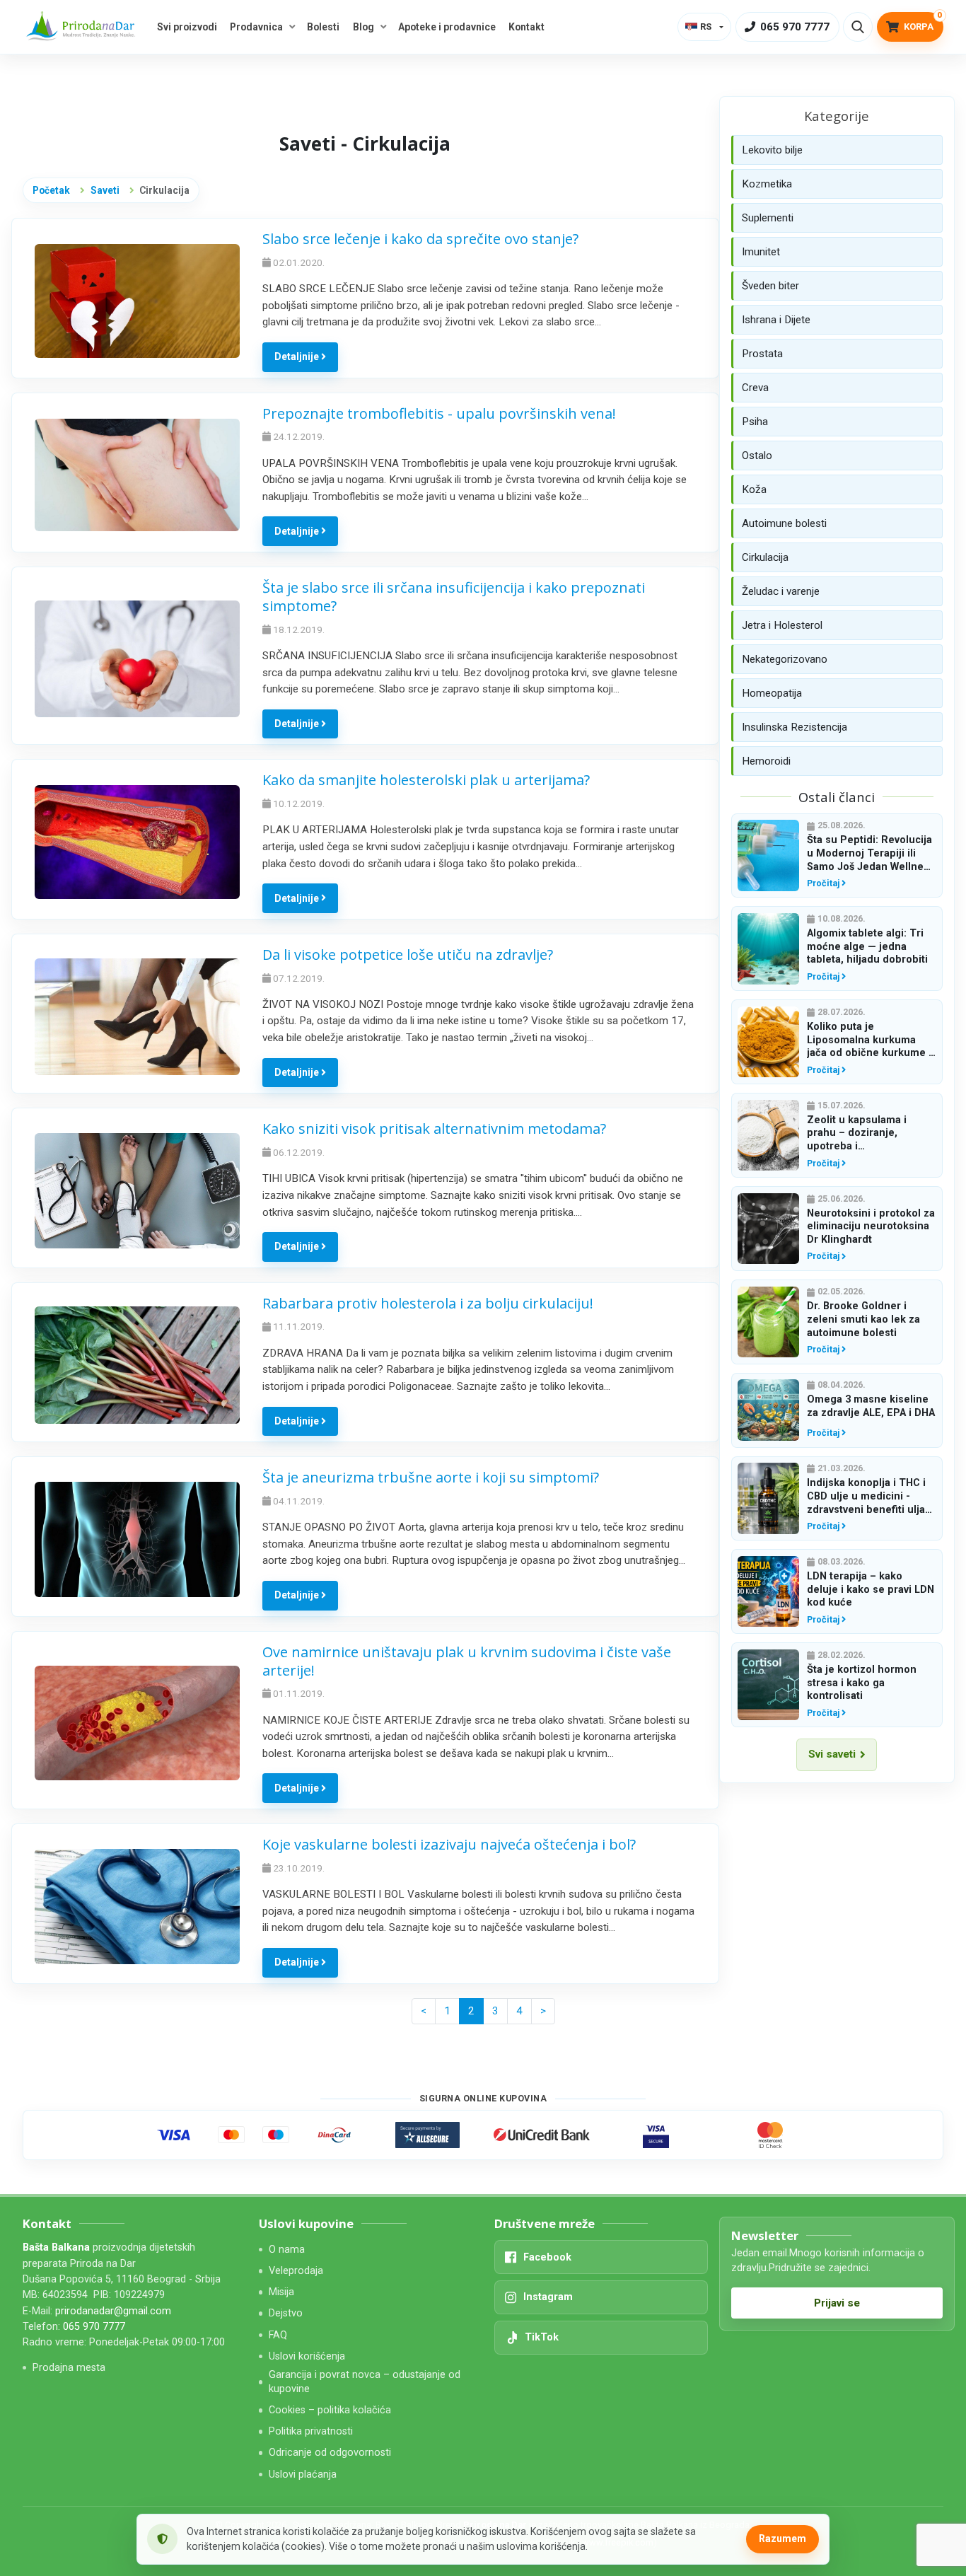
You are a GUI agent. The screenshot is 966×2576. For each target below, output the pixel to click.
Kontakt (526, 27)
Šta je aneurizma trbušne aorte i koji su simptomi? (431, 1477)
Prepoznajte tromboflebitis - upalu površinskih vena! (439, 413)
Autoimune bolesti (784, 523)
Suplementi (768, 218)
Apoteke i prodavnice (447, 27)
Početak (51, 190)
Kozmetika (767, 184)
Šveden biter (770, 286)
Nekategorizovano (785, 659)
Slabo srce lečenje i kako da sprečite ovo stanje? (420, 239)
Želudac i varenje (781, 591)
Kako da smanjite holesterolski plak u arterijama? (426, 780)
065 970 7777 (94, 2327)
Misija (281, 2292)
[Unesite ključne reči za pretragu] (858, 27)
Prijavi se (837, 2303)
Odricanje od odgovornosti (330, 2453)
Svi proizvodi (187, 27)
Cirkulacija (765, 557)
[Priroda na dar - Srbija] (83, 27)
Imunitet (761, 252)
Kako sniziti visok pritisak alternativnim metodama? (434, 1129)
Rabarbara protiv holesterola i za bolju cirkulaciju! (428, 1303)
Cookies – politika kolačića (330, 2410)
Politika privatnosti (311, 2431)
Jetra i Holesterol (782, 625)
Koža (754, 489)
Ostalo (757, 456)
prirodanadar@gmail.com (113, 2311)
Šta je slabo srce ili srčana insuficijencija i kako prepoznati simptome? (454, 597)
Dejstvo (286, 2313)
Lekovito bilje (772, 150)
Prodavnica (256, 27)
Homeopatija (772, 693)
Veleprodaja (296, 2271)
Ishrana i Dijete (776, 320)
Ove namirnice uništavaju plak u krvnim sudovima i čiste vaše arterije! (467, 1661)
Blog (363, 27)
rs (706, 27)
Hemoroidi (766, 761)
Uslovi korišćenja (307, 2356)
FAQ (278, 2335)
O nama (287, 2250)
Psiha (755, 422)
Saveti (105, 190)
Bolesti (323, 27)
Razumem (782, 2539)
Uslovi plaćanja (303, 2475)
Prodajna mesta (69, 2368)
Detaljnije (298, 356)
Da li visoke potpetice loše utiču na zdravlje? (408, 955)
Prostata (762, 354)
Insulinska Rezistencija (795, 727)
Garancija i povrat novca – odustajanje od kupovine (365, 2381)
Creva (755, 388)
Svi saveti (832, 1754)
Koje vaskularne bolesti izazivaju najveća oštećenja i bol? (449, 1844)
